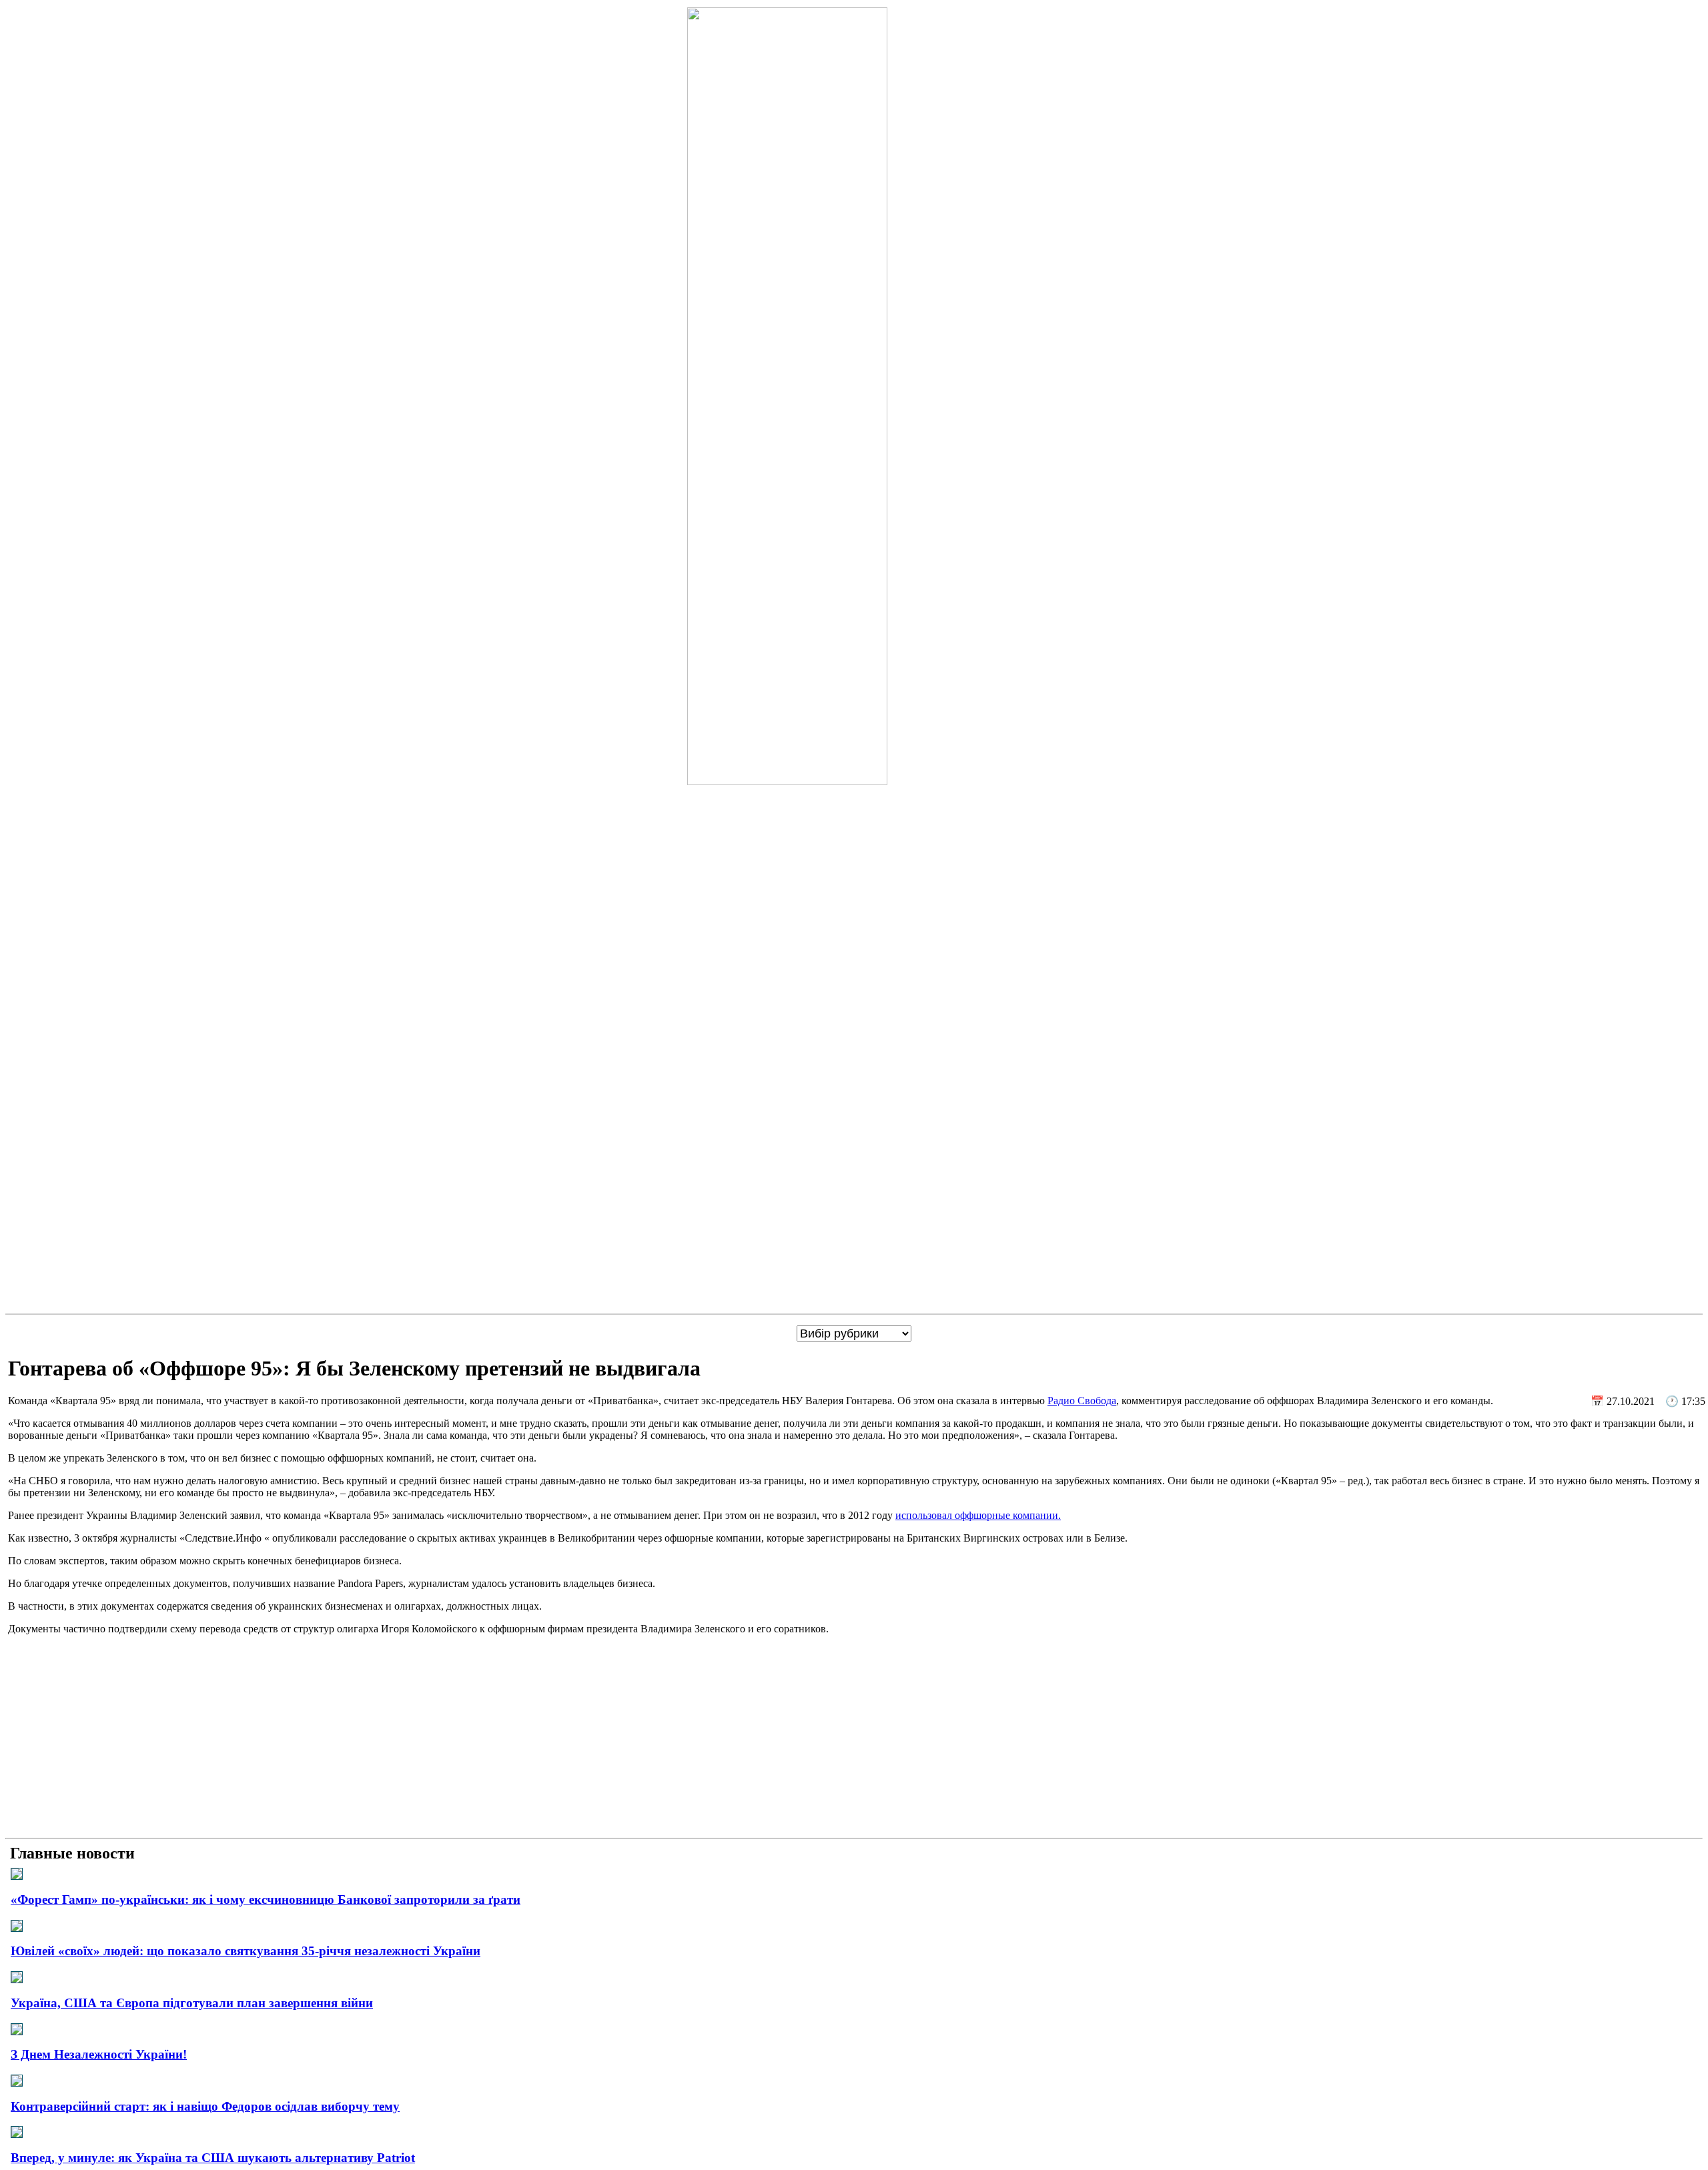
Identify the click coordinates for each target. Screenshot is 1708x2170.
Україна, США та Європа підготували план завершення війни (192, 2003)
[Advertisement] (854, 1739)
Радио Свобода (1082, 1401)
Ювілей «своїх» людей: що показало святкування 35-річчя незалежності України (246, 1951)
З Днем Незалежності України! (99, 2054)
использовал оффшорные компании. (978, 1515)
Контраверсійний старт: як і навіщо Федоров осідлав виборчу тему (205, 2106)
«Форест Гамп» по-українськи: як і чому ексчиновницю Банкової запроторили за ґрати (266, 1900)
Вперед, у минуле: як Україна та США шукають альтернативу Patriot (213, 2158)
